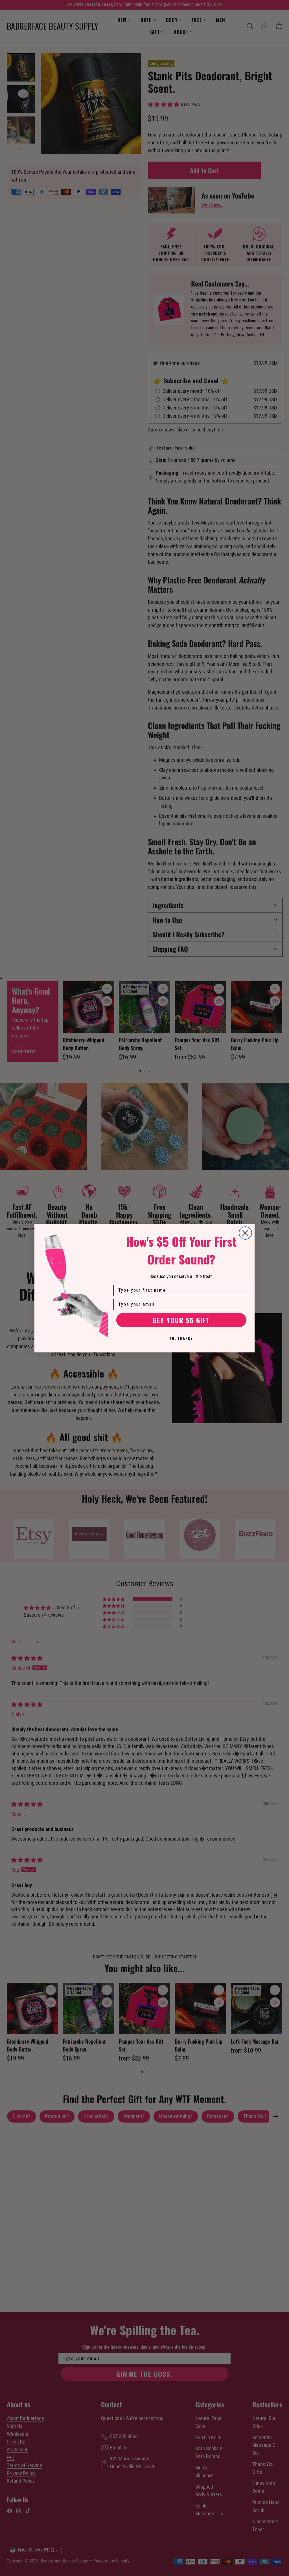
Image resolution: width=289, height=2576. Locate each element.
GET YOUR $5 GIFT (181, 1320)
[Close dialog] (245, 1233)
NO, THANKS (181, 1338)
